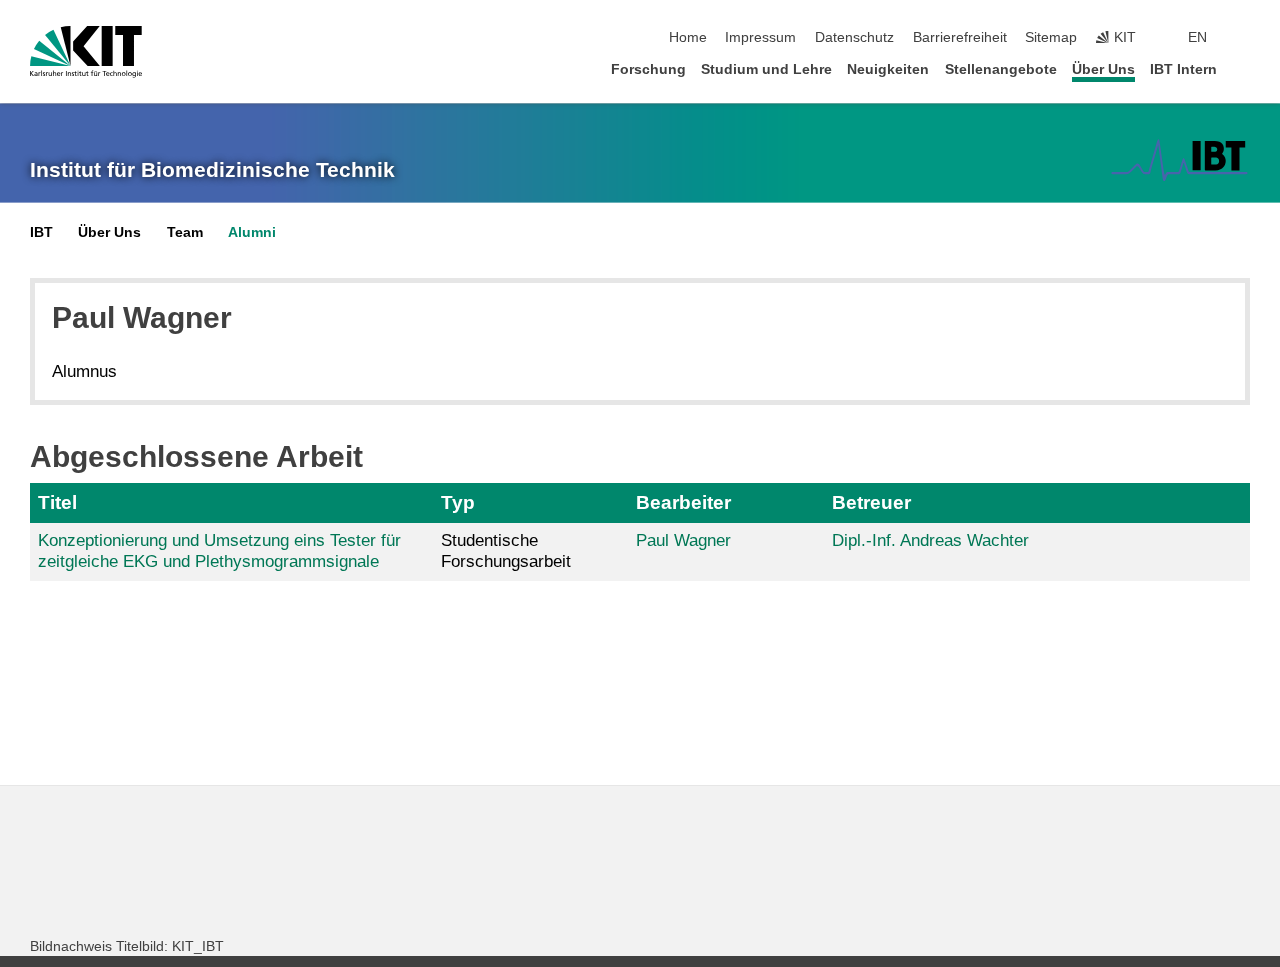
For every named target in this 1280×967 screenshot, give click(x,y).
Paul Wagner (683, 540)
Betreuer (871, 502)
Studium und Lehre (766, 69)
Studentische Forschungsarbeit (506, 550)
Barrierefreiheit (960, 37)
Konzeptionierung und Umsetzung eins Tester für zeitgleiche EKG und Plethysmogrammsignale (219, 550)
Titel (57, 502)
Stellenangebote (1001, 69)
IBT (41, 232)
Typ (458, 502)
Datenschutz (854, 37)
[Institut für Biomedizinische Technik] (1179, 160)
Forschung (648, 69)
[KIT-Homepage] (86, 52)
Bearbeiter (683, 502)
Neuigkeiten (888, 69)
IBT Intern (1183, 69)
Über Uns (1103, 69)
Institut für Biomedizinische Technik (212, 170)
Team (185, 232)
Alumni (252, 232)
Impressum (760, 37)
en (1197, 37)
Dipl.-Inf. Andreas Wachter (930, 540)
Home (688, 37)
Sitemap (1051, 37)
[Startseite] (1244, 68)
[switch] (1244, 38)
